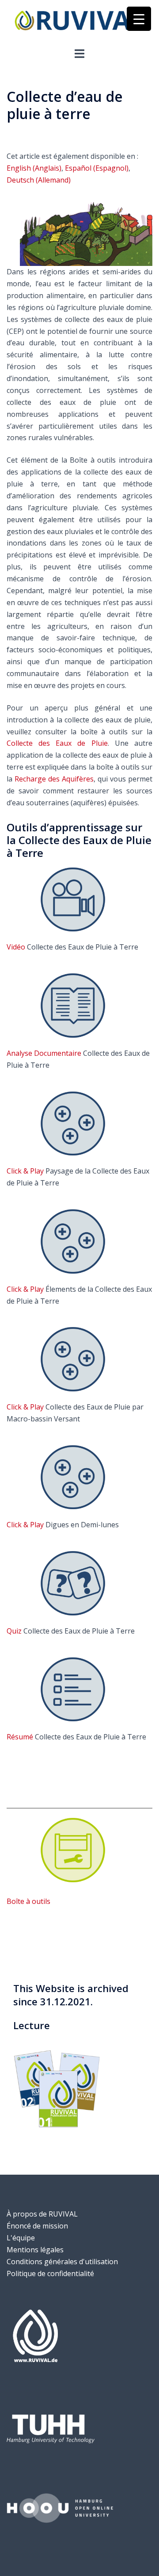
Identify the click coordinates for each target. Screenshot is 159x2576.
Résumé (20, 1737)
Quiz (14, 1631)
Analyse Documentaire (44, 1053)
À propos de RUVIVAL (42, 2214)
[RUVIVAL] (79, 23)
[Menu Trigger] (139, 19)
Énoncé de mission (37, 2226)
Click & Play (25, 1171)
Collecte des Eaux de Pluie (57, 743)
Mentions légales (35, 2250)
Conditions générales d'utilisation (62, 2262)
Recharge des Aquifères (54, 779)
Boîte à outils (28, 1901)
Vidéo (16, 947)
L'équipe (21, 2238)
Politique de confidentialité (50, 2273)
